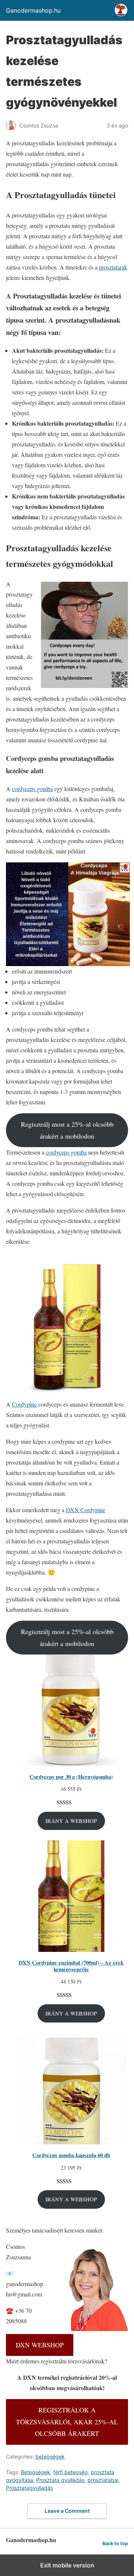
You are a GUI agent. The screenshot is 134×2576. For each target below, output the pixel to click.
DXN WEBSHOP (40, 2345)
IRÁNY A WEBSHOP (71, 1821)
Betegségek (36, 2472)
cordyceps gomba (32, 789)
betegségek (50, 2456)
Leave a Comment (67, 2511)
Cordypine (24, 1404)
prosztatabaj (103, 2480)
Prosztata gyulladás (60, 2480)
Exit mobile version (67, 2565)
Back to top (115, 2543)
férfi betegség (71, 2472)
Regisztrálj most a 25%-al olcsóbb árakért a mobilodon (67, 1130)
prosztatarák (113, 267)
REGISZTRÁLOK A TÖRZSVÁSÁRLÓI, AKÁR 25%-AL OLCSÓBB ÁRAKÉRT (67, 2422)
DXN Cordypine (86, 1510)
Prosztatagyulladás (29, 2488)
